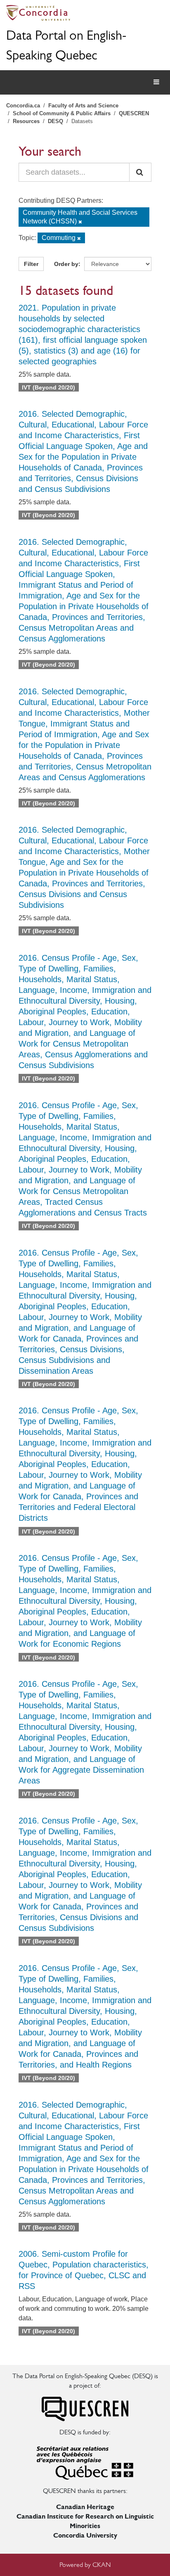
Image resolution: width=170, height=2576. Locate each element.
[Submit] (140, 172)
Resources (26, 121)
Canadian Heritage (85, 2507)
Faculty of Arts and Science (83, 106)
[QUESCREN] (85, 2409)
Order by (66, 264)
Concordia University (85, 2535)
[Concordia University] (85, 13)
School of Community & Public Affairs (62, 113)
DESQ (55, 121)
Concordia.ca (23, 106)
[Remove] (80, 222)
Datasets (82, 121)
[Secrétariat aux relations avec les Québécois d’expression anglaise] (85, 2461)
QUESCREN (134, 113)
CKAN (102, 2565)
